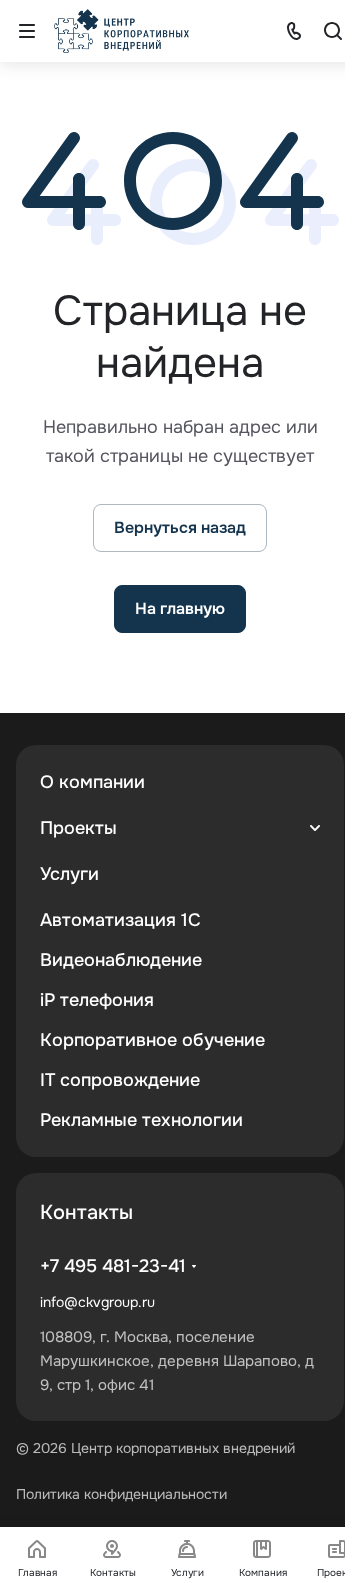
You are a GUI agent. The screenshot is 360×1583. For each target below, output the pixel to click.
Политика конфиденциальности (121, 1494)
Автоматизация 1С (120, 920)
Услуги (69, 874)
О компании (92, 782)
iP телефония (97, 1000)
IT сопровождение (120, 1080)
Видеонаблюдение (121, 960)
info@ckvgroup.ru (97, 1302)
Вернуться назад (180, 527)
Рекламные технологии (141, 1120)
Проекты (78, 828)
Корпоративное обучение (152, 1040)
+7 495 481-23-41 (113, 1266)
